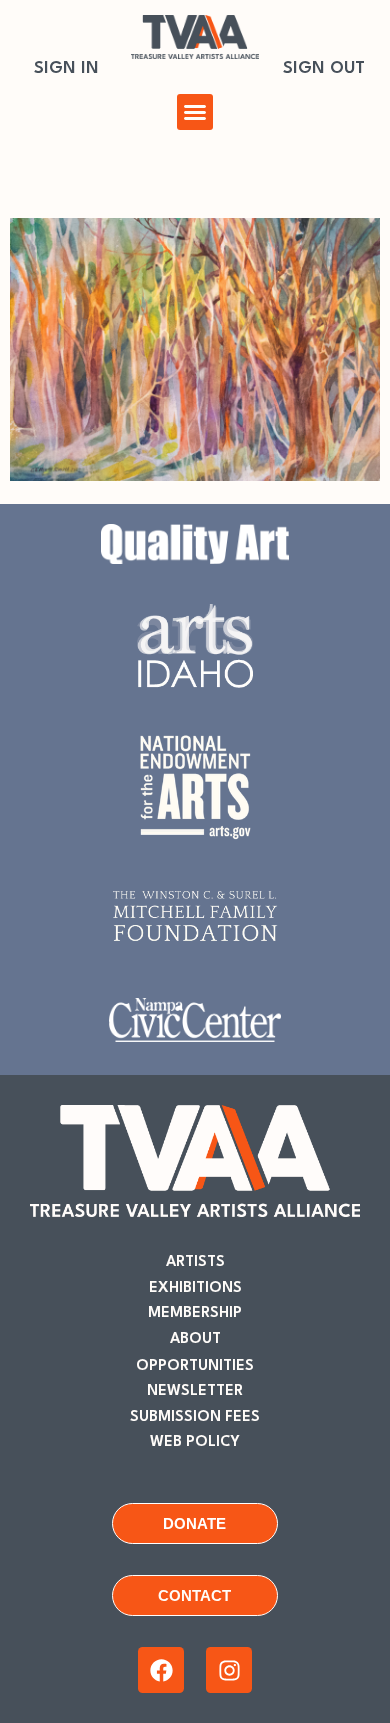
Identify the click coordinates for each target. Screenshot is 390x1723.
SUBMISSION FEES (195, 1417)
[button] (195, 112)
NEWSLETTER (195, 1391)
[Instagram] (229, 1670)
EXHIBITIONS (195, 1288)
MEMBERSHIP (195, 1313)
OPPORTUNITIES (195, 1366)
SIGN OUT (324, 68)
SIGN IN (66, 68)
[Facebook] (161, 1670)
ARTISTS (195, 1262)
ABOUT (195, 1339)
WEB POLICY (195, 1442)
